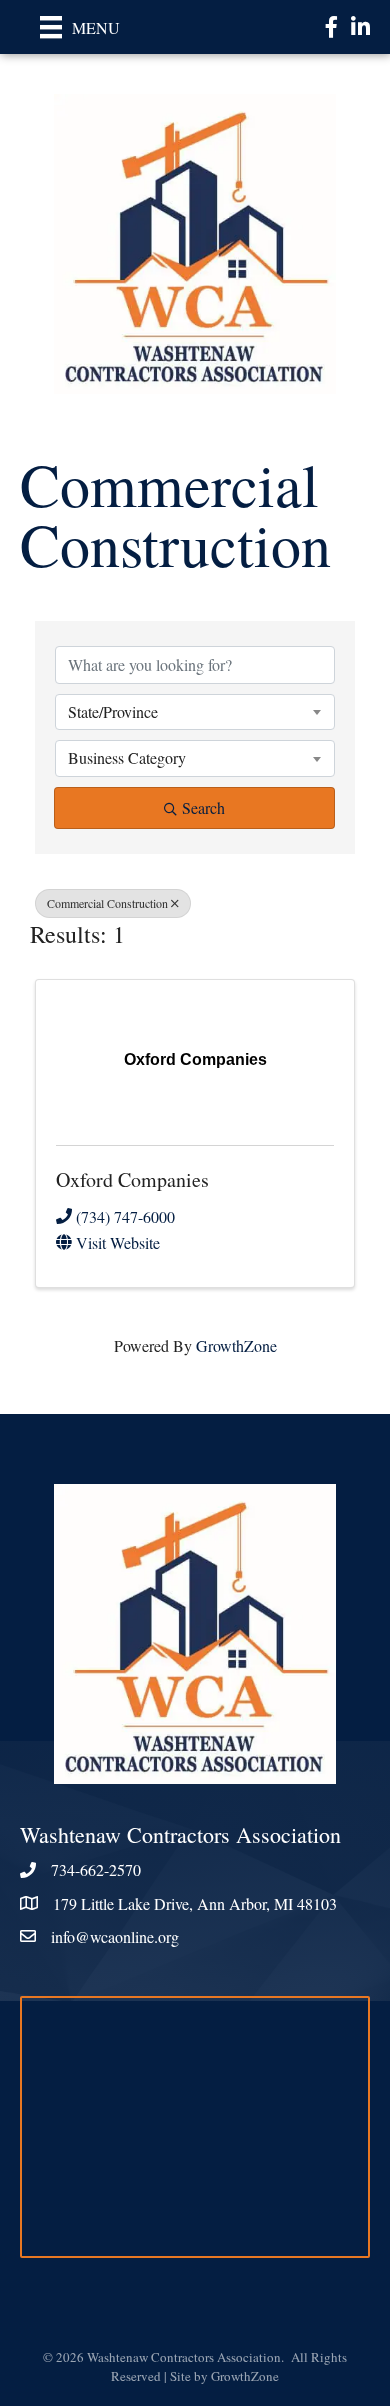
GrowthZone (236, 1345)
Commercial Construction (107, 903)
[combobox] (195, 712)
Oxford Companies (132, 1179)
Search (203, 807)
